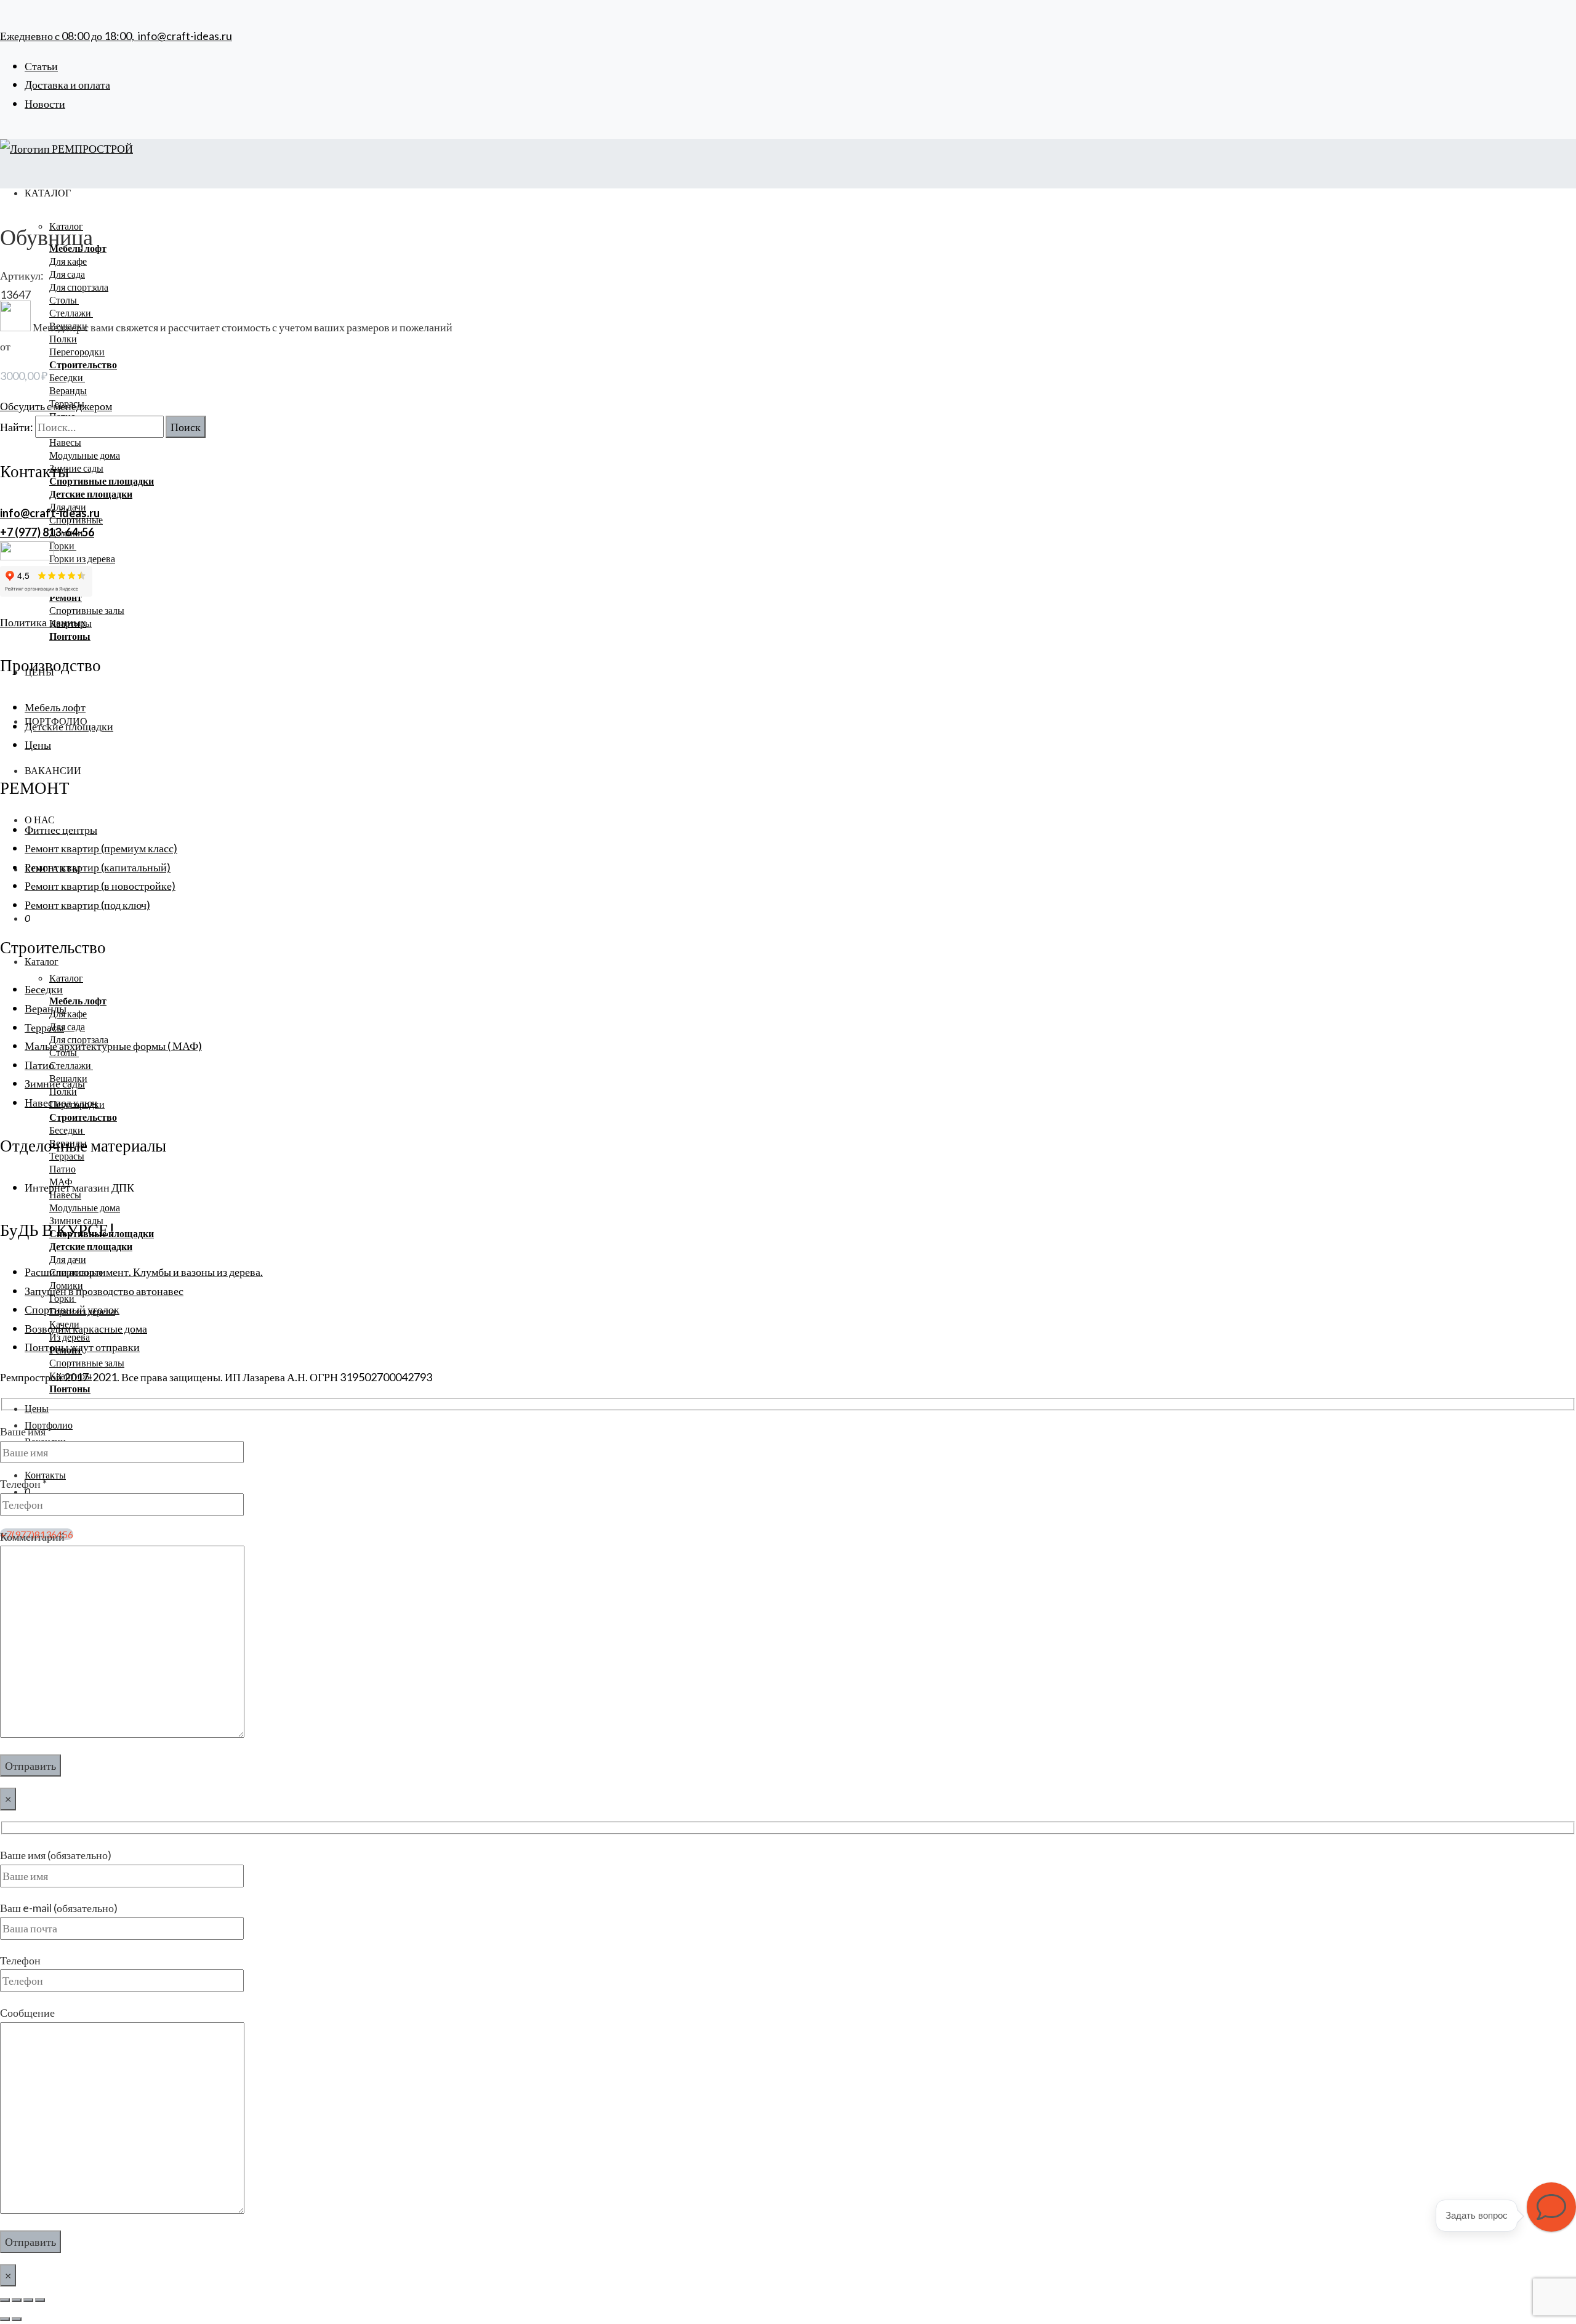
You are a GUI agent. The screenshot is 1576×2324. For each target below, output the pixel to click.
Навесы (65, 442)
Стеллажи (71, 1065)
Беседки (67, 377)
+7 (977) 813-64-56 (47, 532)
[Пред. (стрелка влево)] (5, 2319)
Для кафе (68, 261)
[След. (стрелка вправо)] (17, 2319)
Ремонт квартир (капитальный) (98, 867)
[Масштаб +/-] (5, 2300)
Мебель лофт (55, 707)
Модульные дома (85, 455)
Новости (45, 103)
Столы (64, 300)
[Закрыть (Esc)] (40, 2300)
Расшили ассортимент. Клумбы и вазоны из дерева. (144, 1272)
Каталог (42, 961)
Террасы (44, 1027)
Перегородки (77, 351)
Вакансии (53, 770)
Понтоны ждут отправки (82, 1347)
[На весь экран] (17, 2300)
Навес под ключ (61, 1102)
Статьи (41, 66)
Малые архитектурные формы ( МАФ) (113, 1046)
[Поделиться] (28, 2300)
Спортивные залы (87, 610)
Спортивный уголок (72, 1309)
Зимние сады (76, 468)
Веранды (68, 390)
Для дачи (68, 1259)
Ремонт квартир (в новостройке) (100, 886)
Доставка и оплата (67, 84)
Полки (63, 338)
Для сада (67, 274)
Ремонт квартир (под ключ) (87, 905)
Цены (37, 1408)
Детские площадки (69, 726)
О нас (40, 819)
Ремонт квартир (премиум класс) (101, 848)
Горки (63, 545)
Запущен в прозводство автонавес (104, 1291)
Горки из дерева (82, 558)
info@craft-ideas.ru (185, 36)
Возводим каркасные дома (86, 1328)
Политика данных (43, 622)
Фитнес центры (61, 829)
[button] (1551, 2207)
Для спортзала (79, 287)
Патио (62, 1168)
